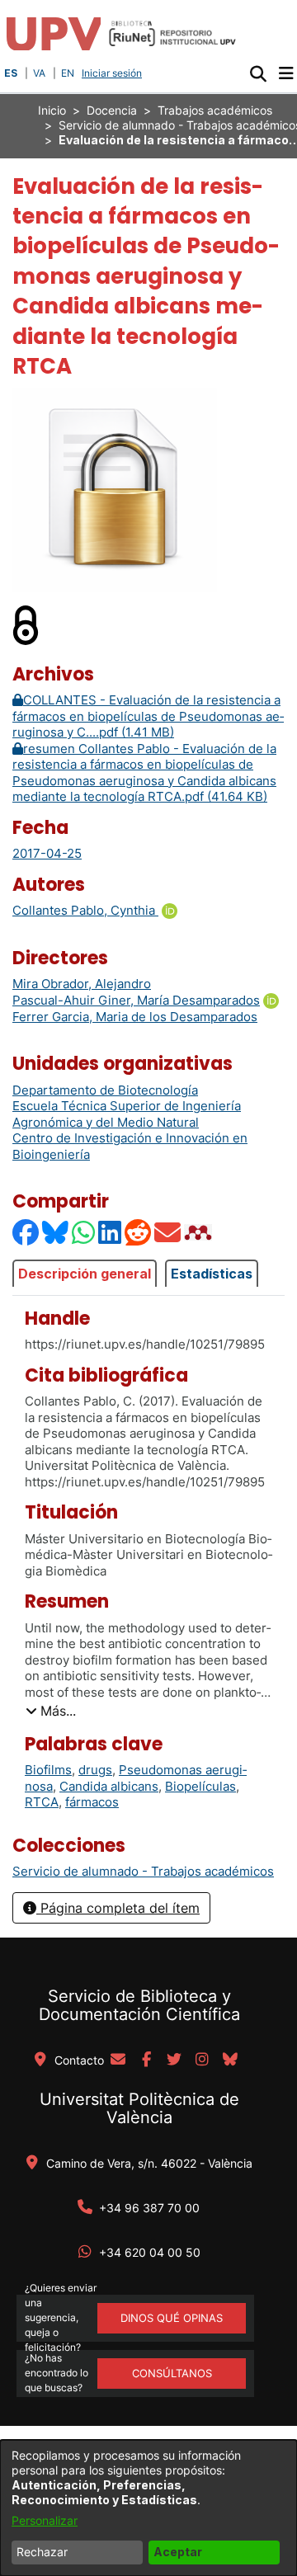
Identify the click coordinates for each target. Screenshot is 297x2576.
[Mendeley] (200, 1232)
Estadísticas (212, 1274)
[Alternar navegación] (286, 73)
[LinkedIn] (111, 1232)
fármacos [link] (92, 1802)
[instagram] (202, 2060)
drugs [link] (95, 1770)
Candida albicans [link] (109, 1786)
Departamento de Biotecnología (105, 1090)
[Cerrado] (26, 624)
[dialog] (148, 2508)
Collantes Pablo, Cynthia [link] (85, 910)
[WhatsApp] (84, 1232)
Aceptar (178, 2552)
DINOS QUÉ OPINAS (172, 2318)
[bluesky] (230, 2060)
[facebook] (146, 2060)
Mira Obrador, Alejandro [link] (82, 984)
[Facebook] (26, 1232)
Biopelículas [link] (200, 1786)
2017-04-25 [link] (47, 853)
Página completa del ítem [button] (118, 1908)
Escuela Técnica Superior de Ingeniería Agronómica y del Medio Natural (127, 1114)
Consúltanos (172, 2373)
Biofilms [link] (48, 1770)
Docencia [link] (112, 110)
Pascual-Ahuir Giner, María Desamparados (136, 1000)
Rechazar (42, 2552)
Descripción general (85, 1274)
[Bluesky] (56, 1232)
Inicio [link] (52, 110)
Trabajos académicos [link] (215, 110)
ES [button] (11, 73)
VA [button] (39, 73)
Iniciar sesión (113, 73)
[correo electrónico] (118, 2060)
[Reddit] (139, 1232)
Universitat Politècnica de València (139, 2108)
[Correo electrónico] (168, 1232)
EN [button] (68, 73)
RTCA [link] (42, 1802)
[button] (258, 73)
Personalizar (45, 2520)
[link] (143, 1871)
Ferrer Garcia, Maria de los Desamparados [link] (135, 1017)
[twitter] (174, 2060)
